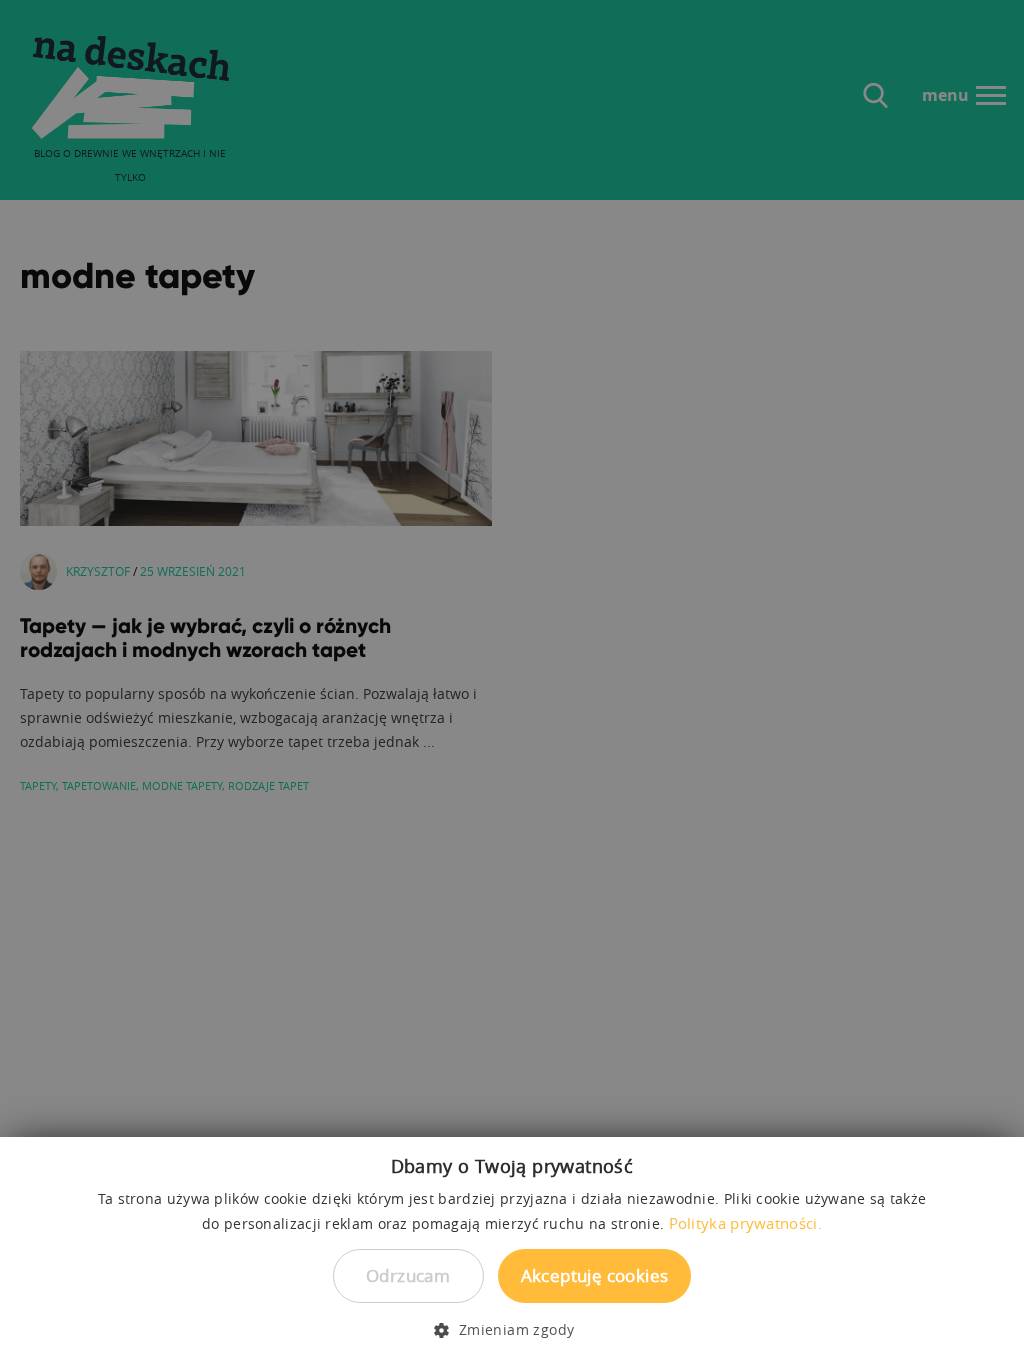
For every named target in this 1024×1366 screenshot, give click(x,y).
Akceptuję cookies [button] (595, 1275)
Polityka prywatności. (745, 1223)
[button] (511, 1330)
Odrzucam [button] (408, 1275)
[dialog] (512, 683)
